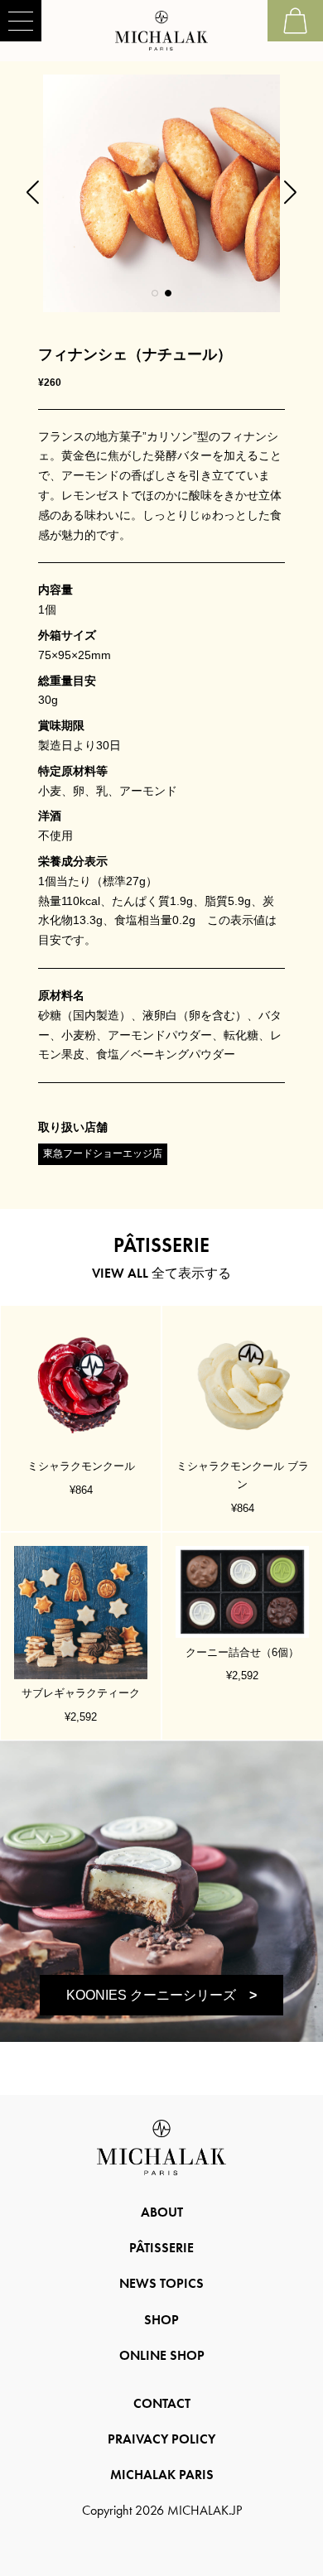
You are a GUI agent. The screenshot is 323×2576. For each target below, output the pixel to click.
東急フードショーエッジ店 (103, 1153)
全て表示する (161, 1273)
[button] (155, 293)
